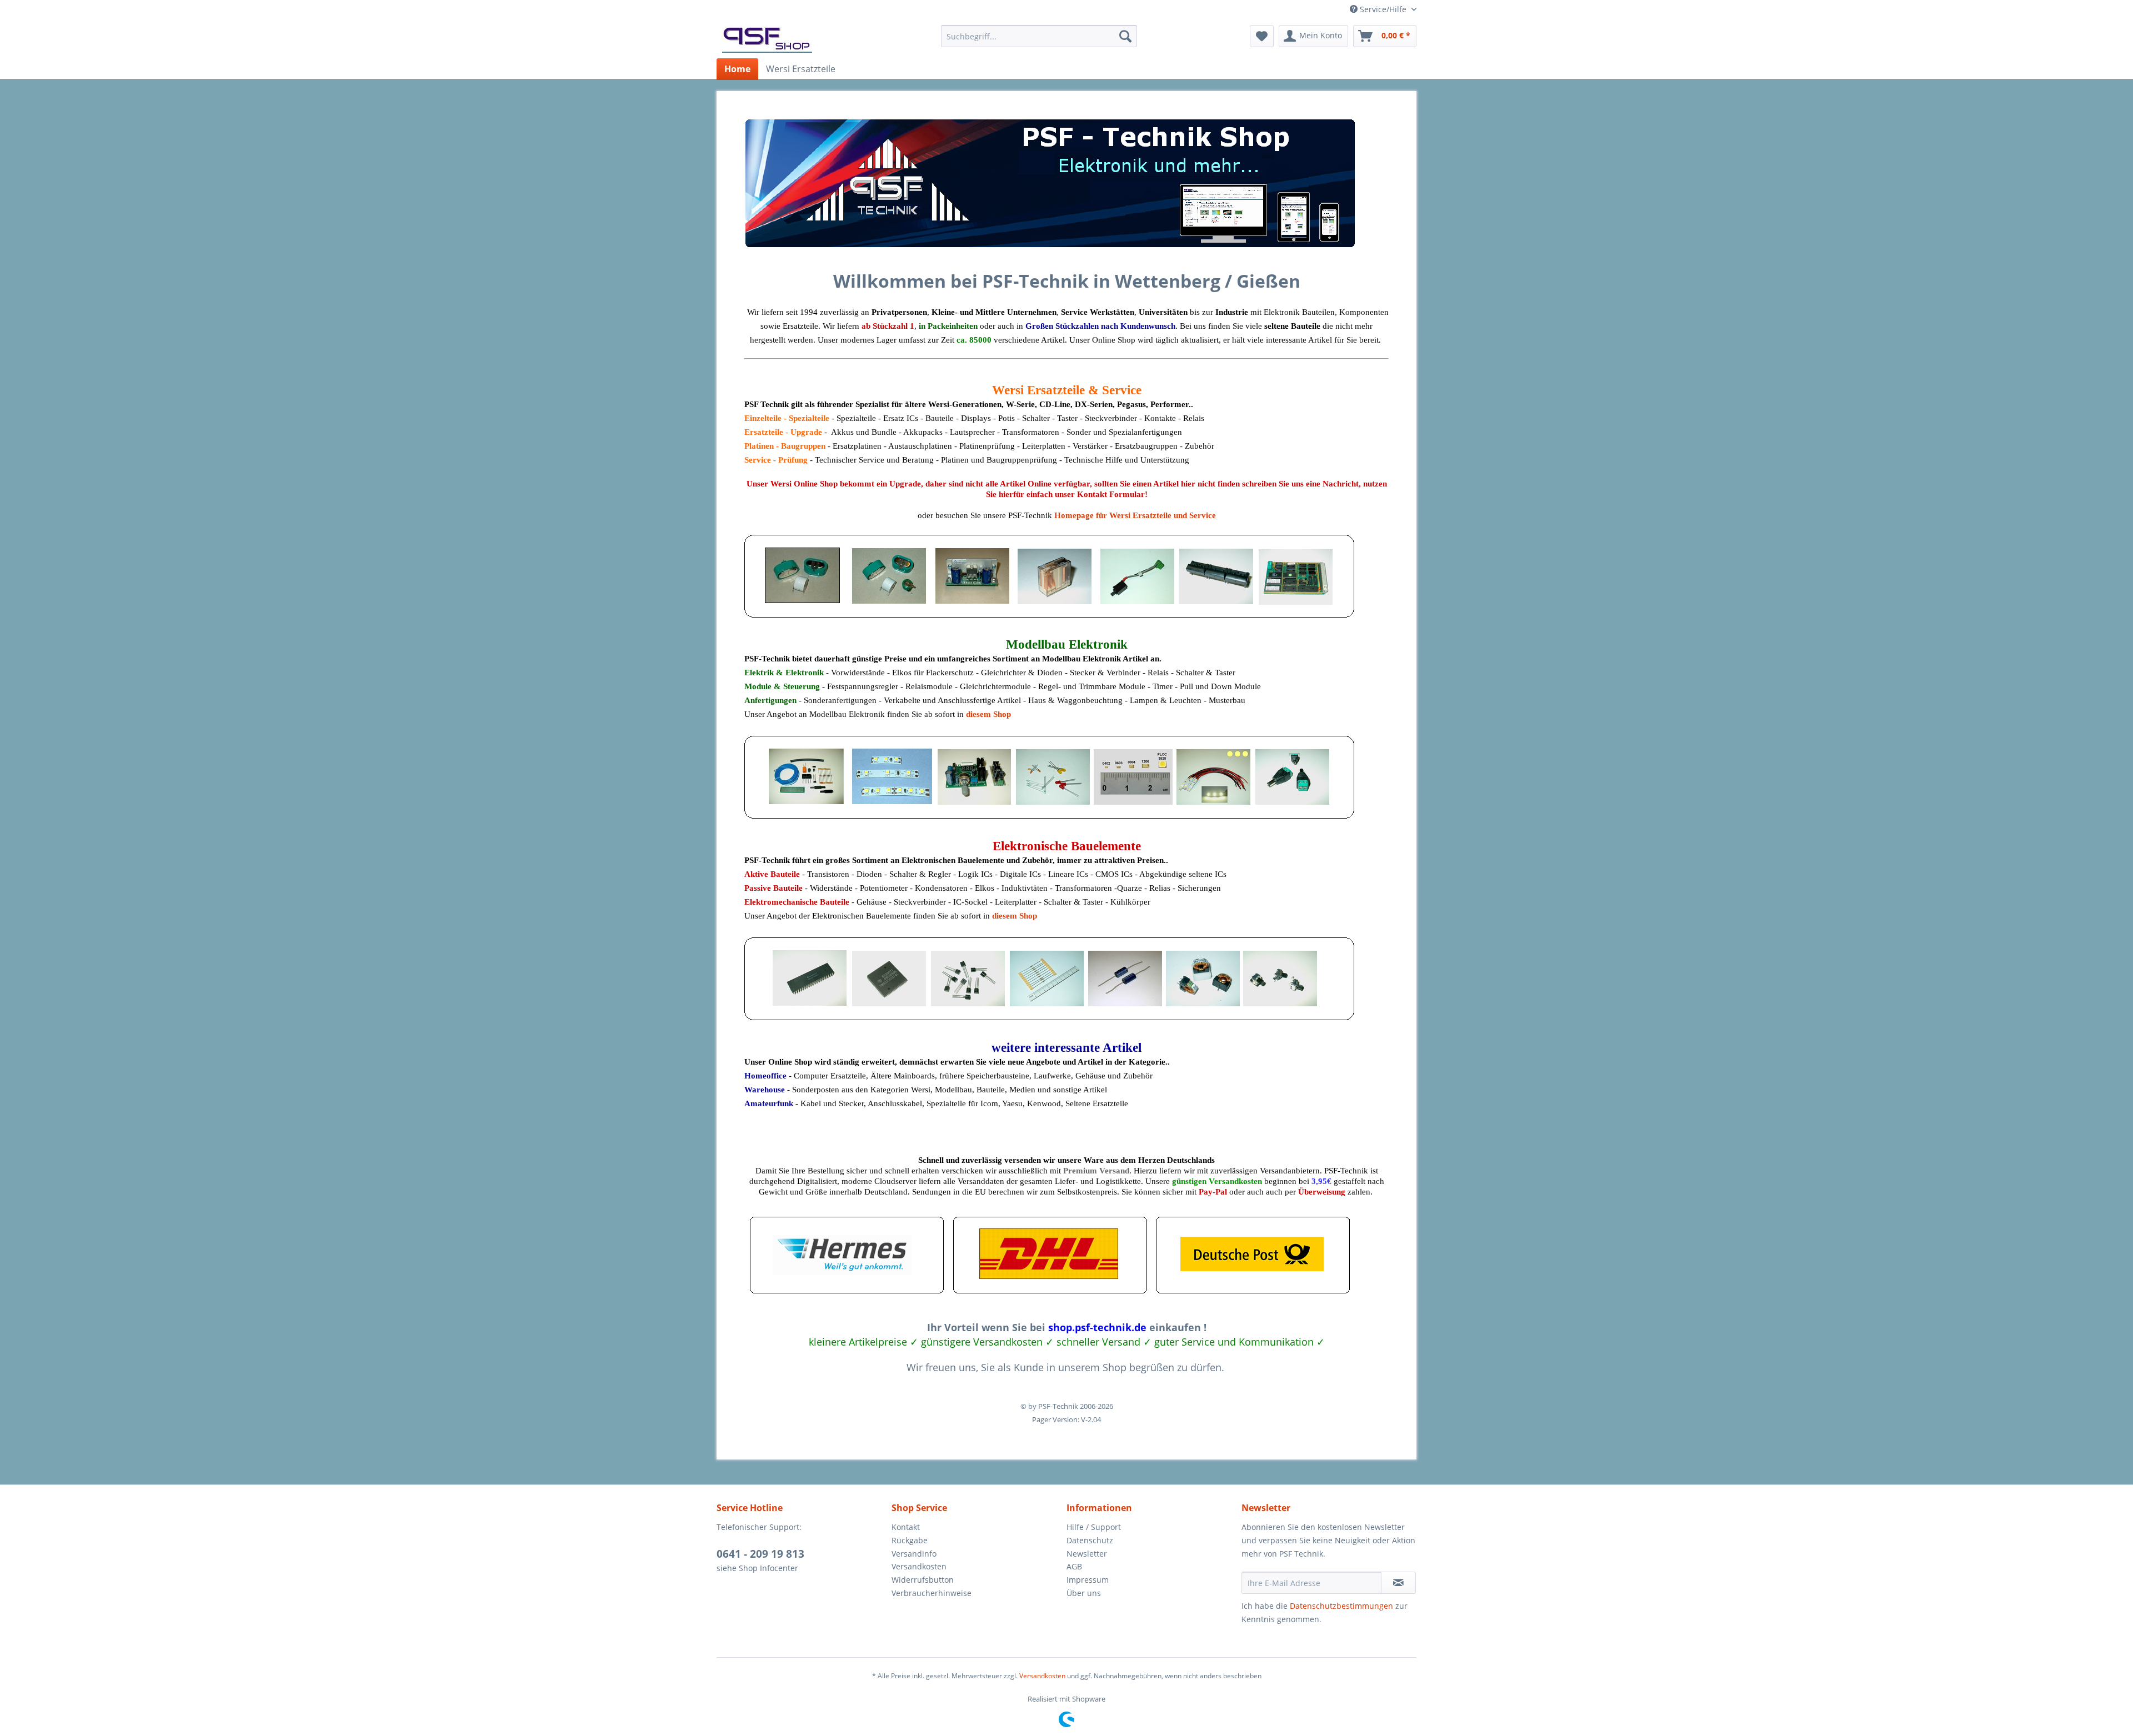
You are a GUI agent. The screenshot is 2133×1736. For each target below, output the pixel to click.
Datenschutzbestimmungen (1341, 1606)
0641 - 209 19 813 (760, 1554)
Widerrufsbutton (923, 1580)
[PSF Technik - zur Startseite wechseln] (767, 39)
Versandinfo (914, 1554)
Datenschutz (1090, 1540)
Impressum (1088, 1580)
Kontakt (906, 1527)
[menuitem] (1039, 36)
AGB (1074, 1566)
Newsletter (1087, 1554)
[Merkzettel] (1262, 36)
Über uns (1084, 1593)
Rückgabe (910, 1540)
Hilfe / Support (1094, 1527)
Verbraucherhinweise (932, 1593)
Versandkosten (919, 1566)
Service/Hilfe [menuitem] (1383, 9)
